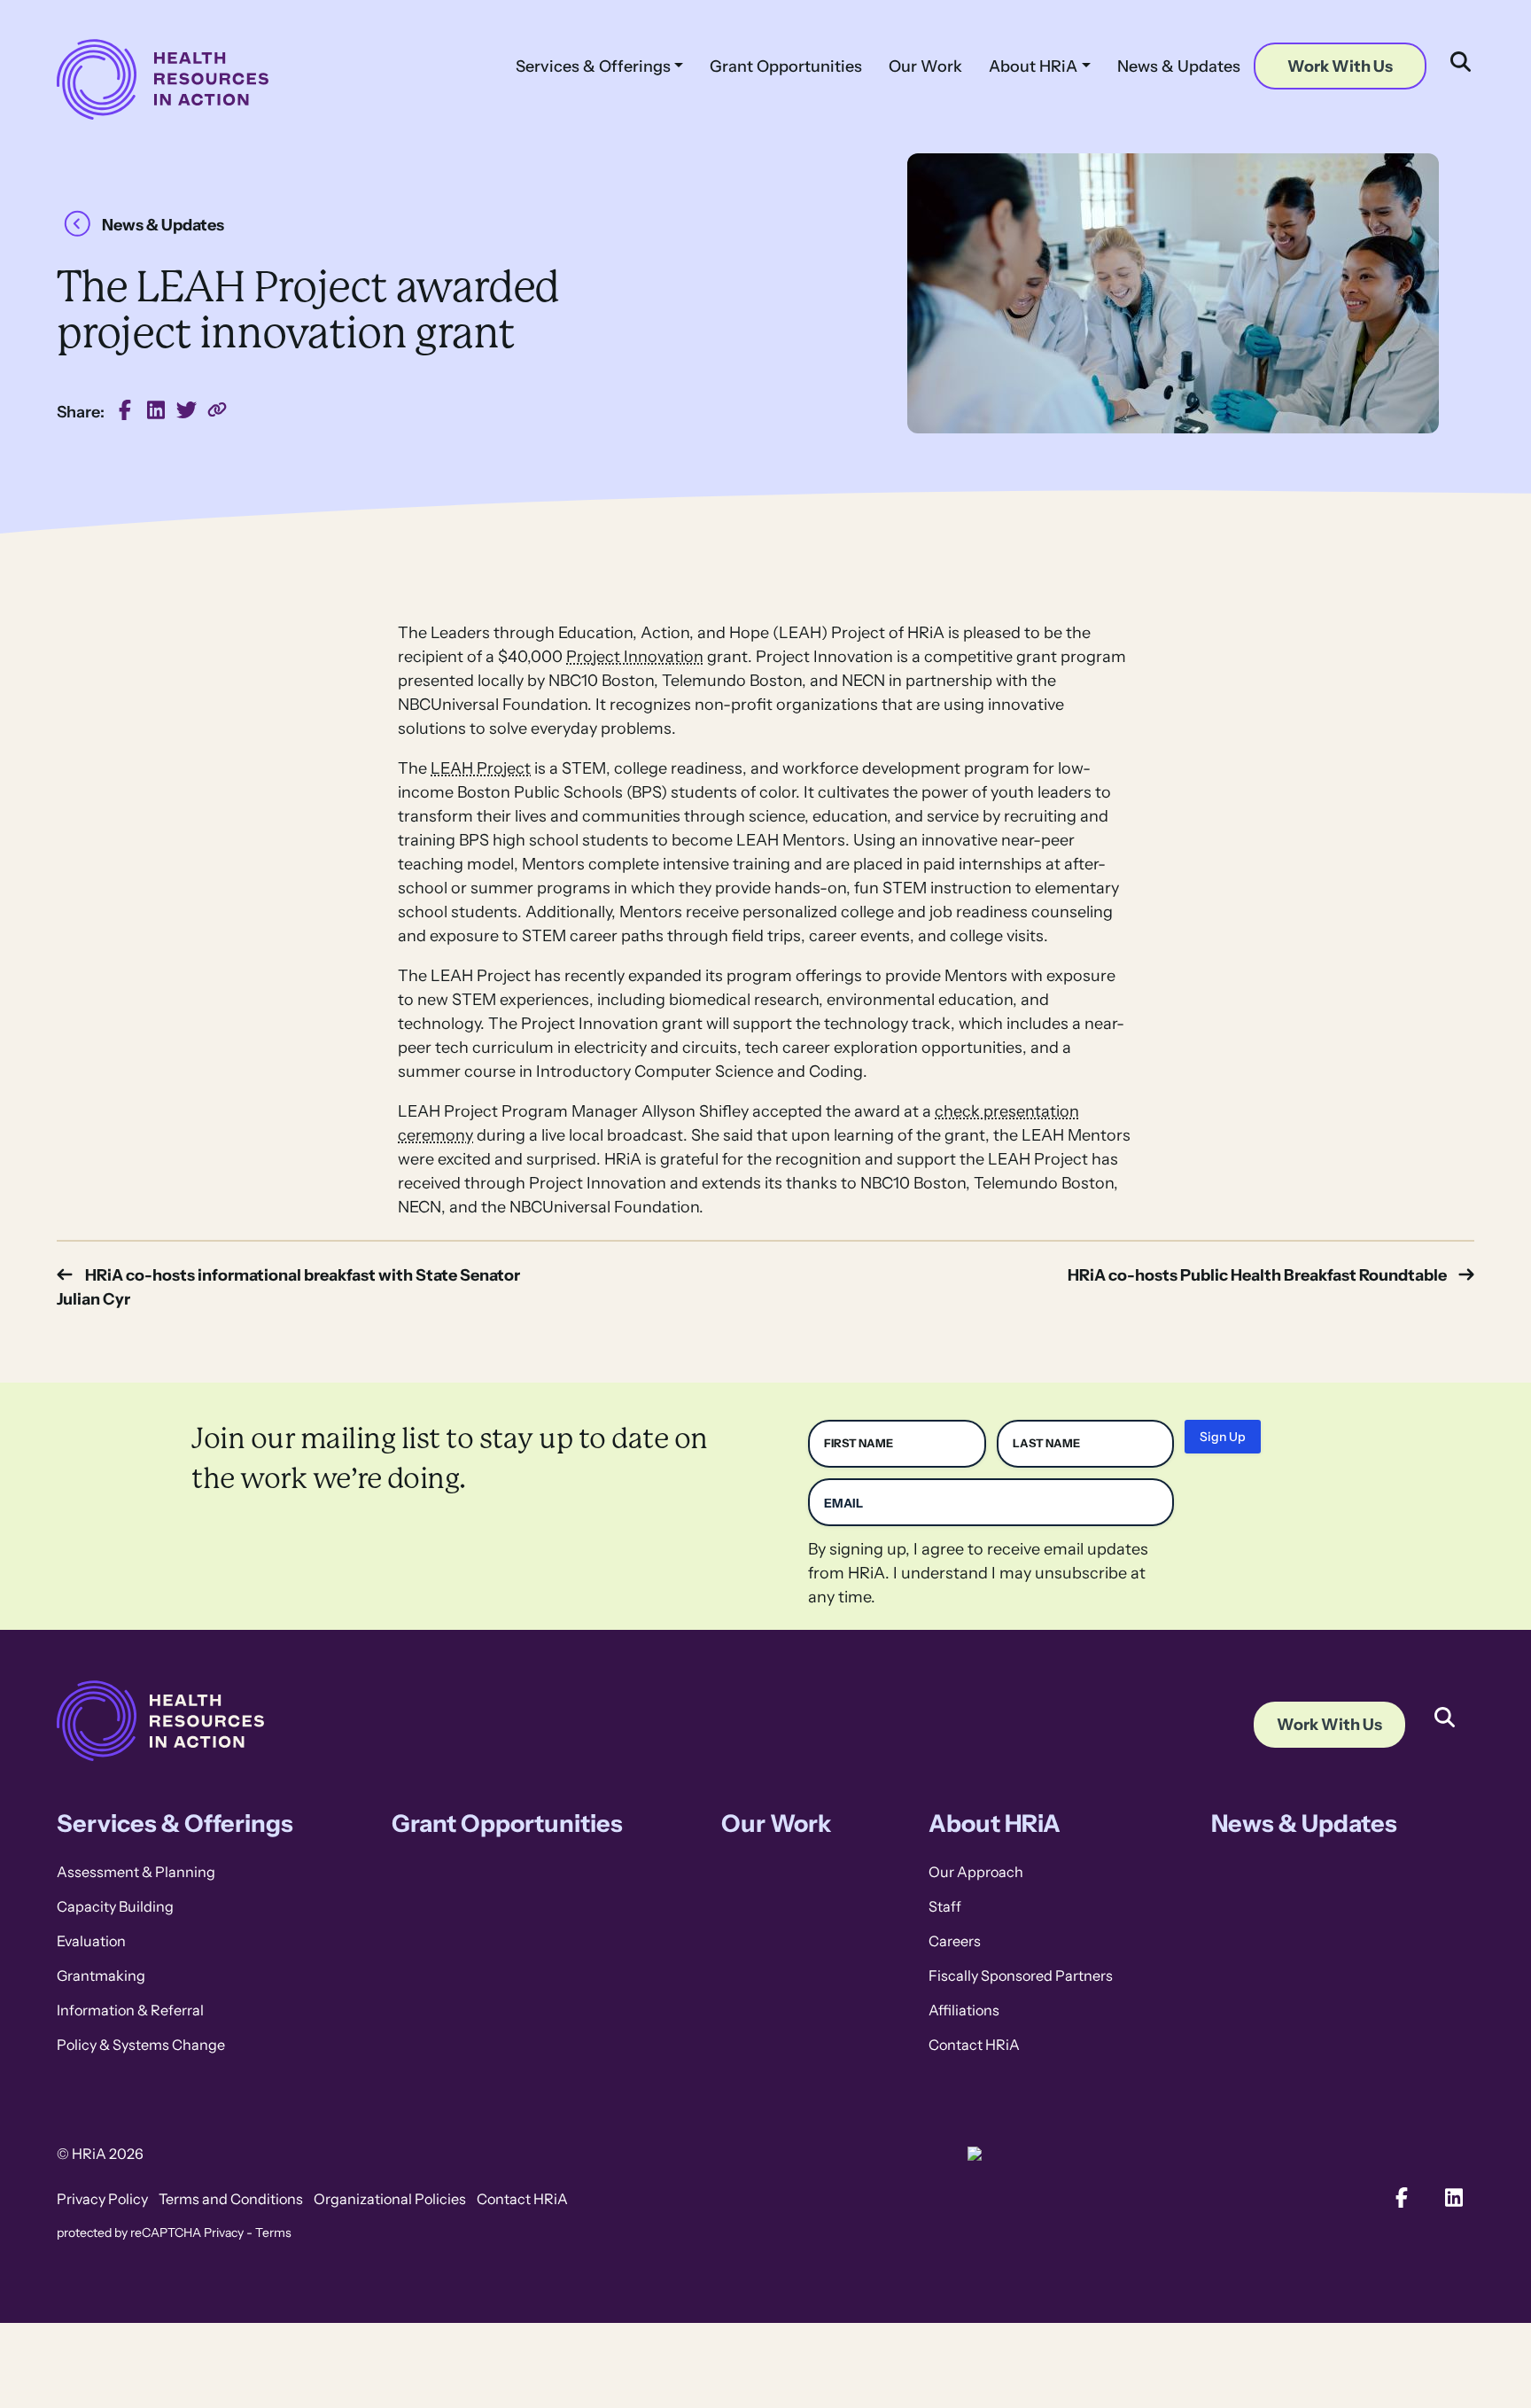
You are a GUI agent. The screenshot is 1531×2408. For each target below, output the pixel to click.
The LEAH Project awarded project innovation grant (218, 410)
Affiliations (964, 2011)
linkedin (156, 410)
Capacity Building (115, 1907)
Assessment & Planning (136, 1872)
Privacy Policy (102, 2199)
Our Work (925, 66)
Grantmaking (101, 1976)
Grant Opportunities (786, 66)
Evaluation (91, 1941)
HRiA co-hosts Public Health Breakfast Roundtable (1257, 1275)
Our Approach (976, 1872)
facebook (125, 410)
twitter (187, 410)
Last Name (1046, 1443)
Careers (955, 1941)
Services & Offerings (593, 66)
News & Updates (1179, 66)
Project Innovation (635, 656)
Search (1444, 1704)
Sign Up (1223, 1437)
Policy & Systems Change (141, 2045)
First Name (859, 1443)
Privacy (224, 2233)
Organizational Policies (390, 2199)
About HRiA (1033, 66)
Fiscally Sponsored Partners (1021, 1976)
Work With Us (1340, 66)
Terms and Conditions (231, 2199)
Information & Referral (130, 2011)
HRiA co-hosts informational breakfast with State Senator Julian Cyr (288, 1287)
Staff (945, 1907)
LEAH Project (481, 768)
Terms (273, 2233)
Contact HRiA (974, 2045)
